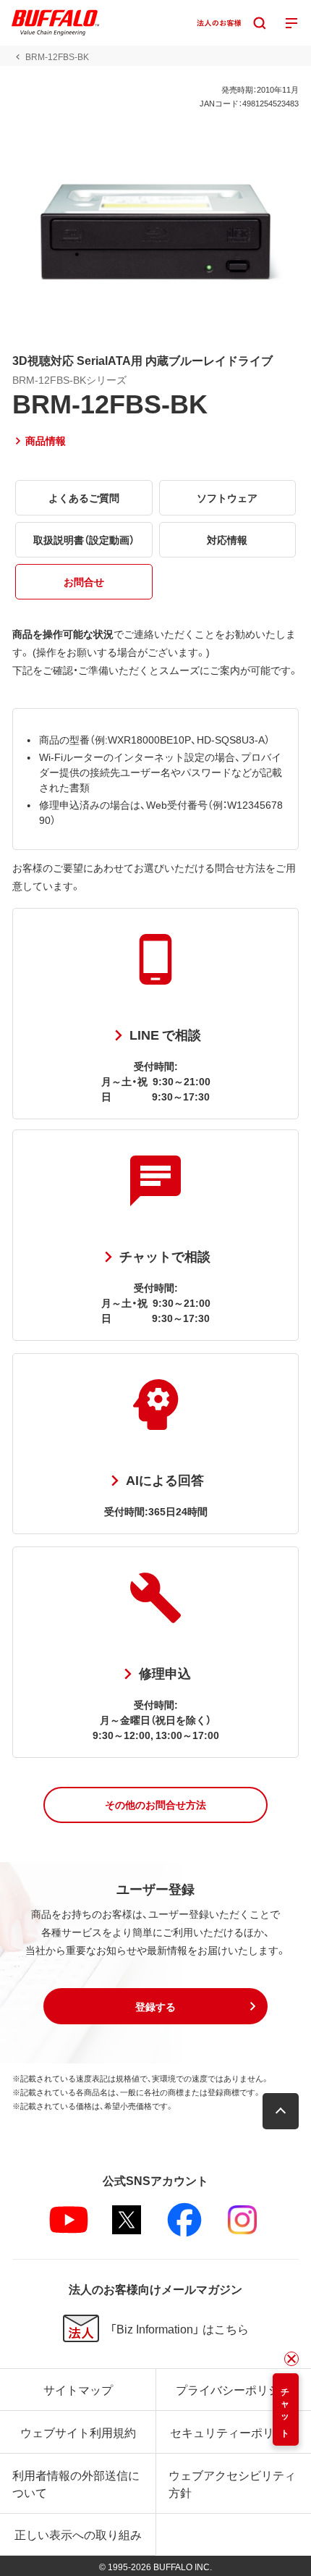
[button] (155, 1805)
